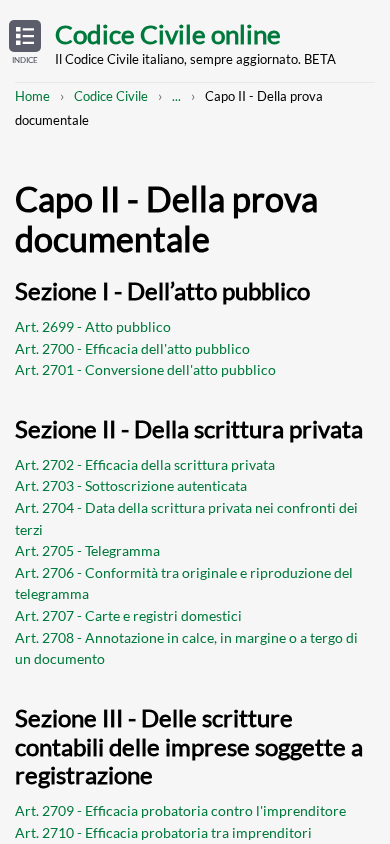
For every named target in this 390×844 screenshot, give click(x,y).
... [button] (176, 96)
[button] (25, 43)
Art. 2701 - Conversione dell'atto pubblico (145, 369)
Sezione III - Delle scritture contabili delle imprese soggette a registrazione (189, 746)
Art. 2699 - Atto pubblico (93, 326)
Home (32, 96)
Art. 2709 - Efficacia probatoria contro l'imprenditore (180, 810)
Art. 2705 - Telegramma (87, 550)
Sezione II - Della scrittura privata (189, 428)
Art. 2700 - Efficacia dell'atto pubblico (132, 348)
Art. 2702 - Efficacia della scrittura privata (145, 464)
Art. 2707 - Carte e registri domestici (128, 615)
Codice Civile (111, 96)
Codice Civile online (168, 34)
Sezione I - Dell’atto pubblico (162, 290)
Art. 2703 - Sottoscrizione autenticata (131, 485)
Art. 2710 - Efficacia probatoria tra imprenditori (163, 832)
